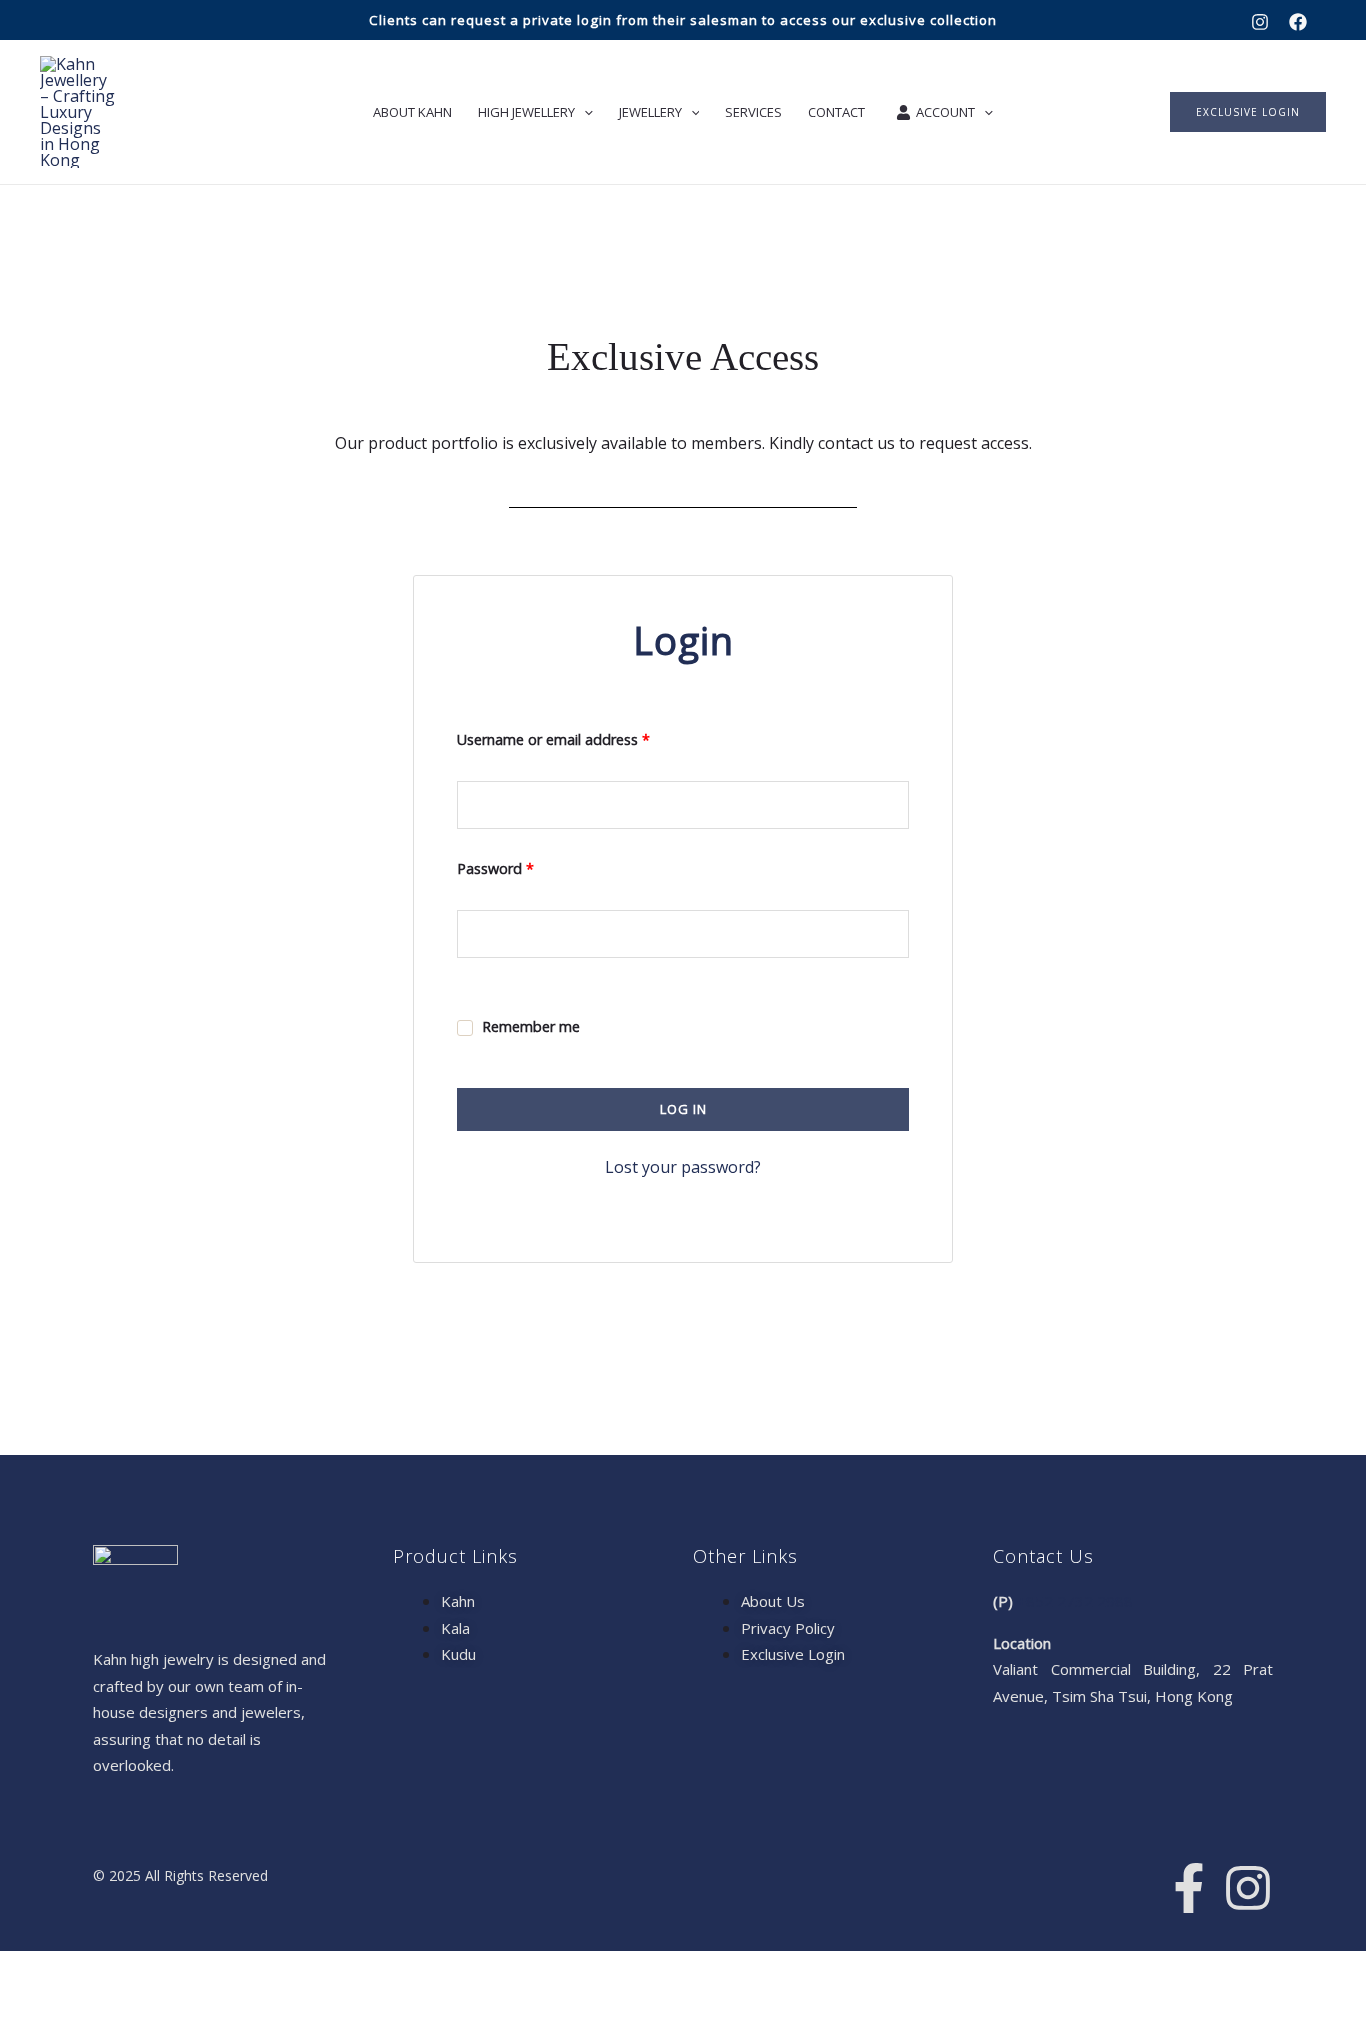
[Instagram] (1260, 22)
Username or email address (582, 737)
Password (524, 866)
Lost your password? (683, 1167)
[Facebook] (1298, 22)
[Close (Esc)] (194, 1970)
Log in (683, 1109)
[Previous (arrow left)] (26, 2004)
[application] (584, 112)
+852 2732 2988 (1075, 1601)
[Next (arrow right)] (82, 2004)
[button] (1248, 112)
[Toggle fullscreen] (82, 1970)
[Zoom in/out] (26, 1970)
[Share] (138, 1970)
